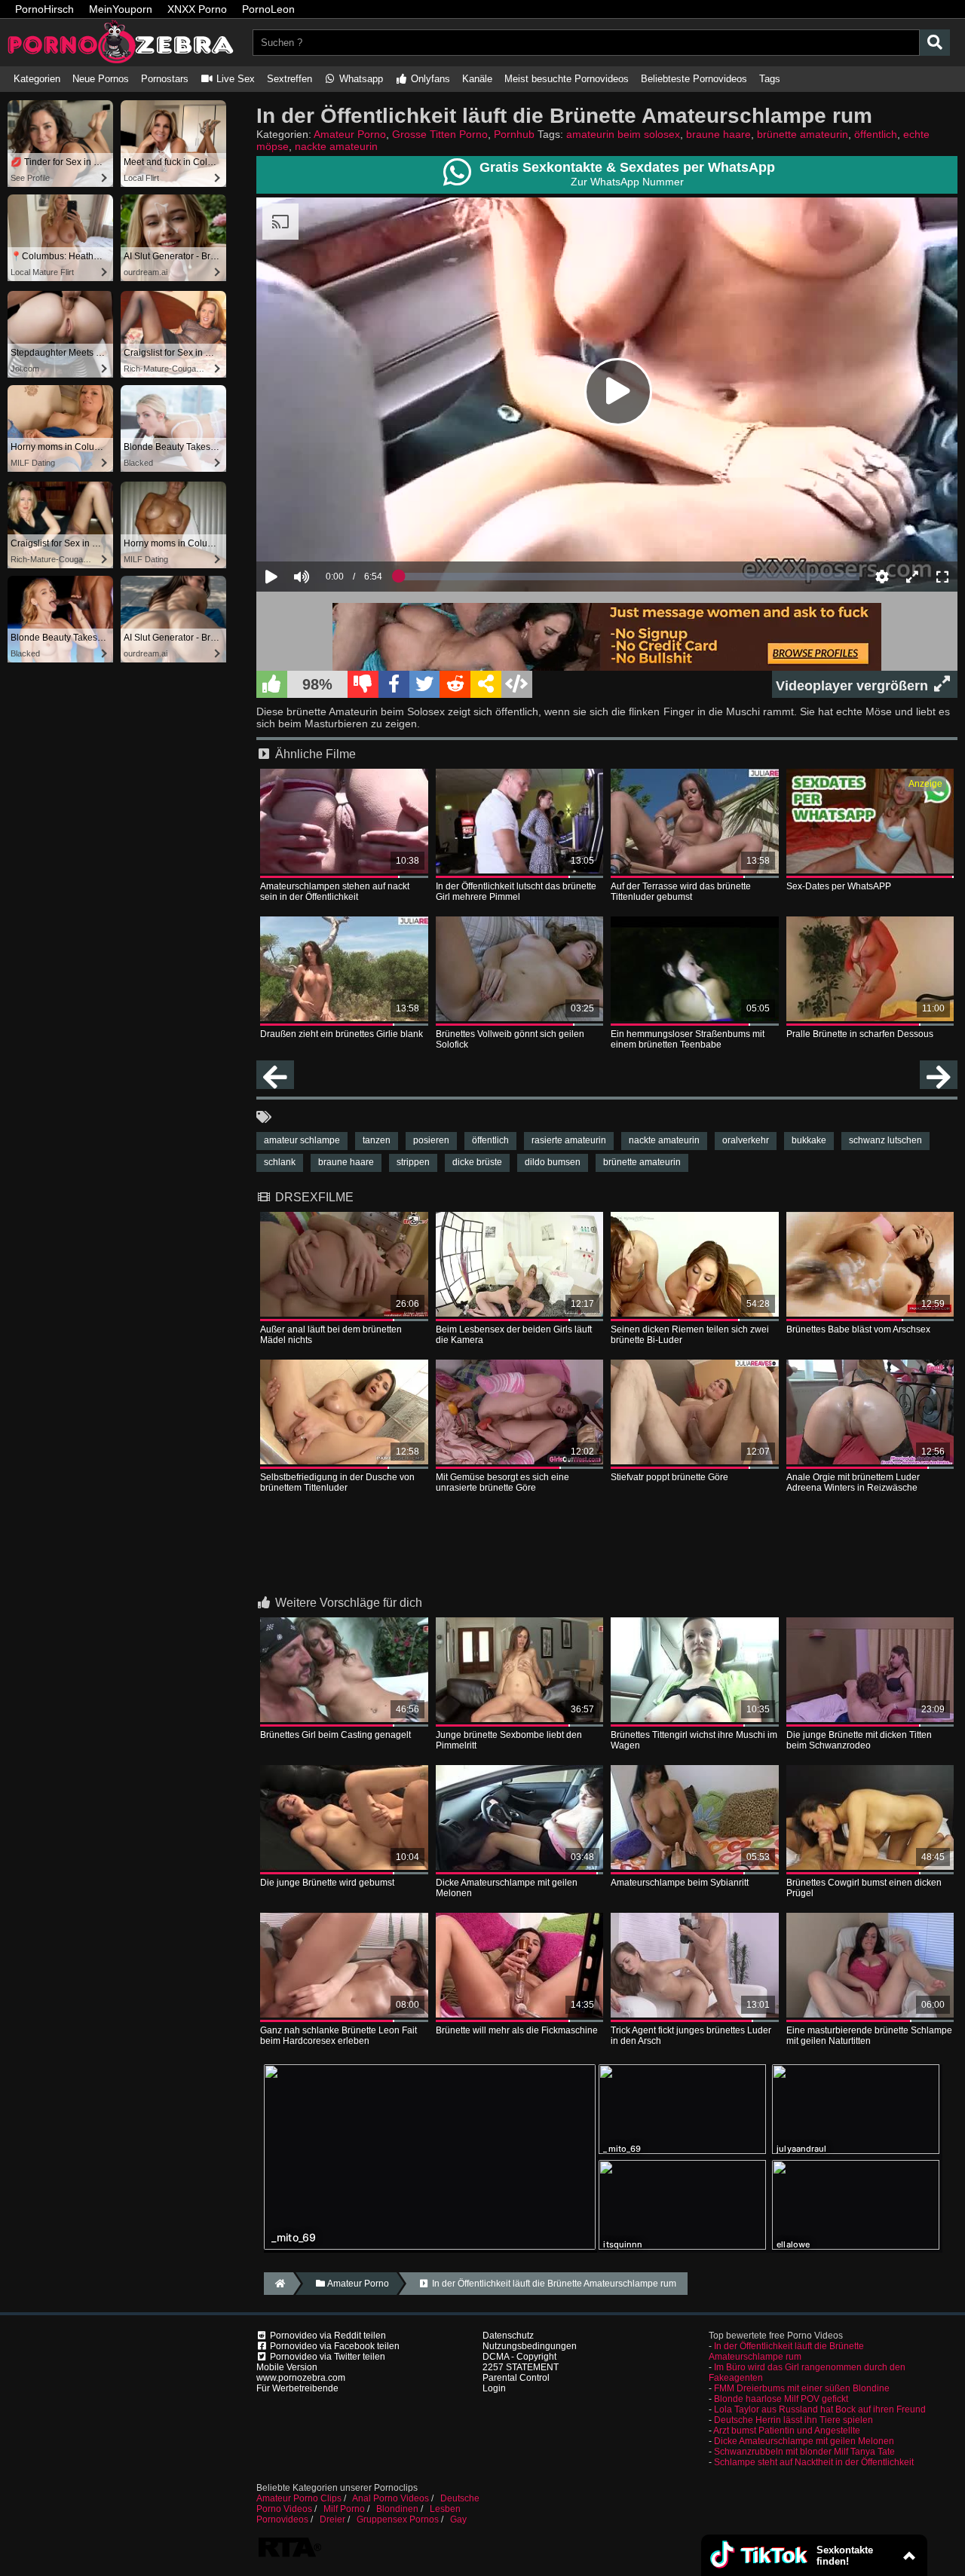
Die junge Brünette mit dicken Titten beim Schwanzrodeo (859, 1740)
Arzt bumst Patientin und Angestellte (787, 2431)
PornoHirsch (44, 9)
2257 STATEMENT (521, 2367)
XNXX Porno (197, 9)
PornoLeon (268, 9)
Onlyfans (429, 79)
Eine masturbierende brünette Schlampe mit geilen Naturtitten (869, 2036)
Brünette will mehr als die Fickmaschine (517, 2030)
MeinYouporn (121, 9)
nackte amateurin (336, 146)
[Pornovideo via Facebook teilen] (394, 684)
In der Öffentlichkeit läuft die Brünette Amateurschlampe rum (786, 2351)
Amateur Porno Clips (299, 2498)
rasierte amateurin (569, 1140)
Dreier (332, 2519)
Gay (458, 2519)
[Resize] (912, 577)
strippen (413, 1162)
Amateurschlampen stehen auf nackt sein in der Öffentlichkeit (335, 892)
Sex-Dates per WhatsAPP (839, 886)
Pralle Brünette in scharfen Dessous (860, 1034)
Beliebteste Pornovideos (694, 79)
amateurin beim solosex (623, 134)
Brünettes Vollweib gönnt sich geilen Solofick (510, 1039)
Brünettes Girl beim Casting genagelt (335, 1735)
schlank (280, 1162)
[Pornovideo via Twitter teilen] (425, 684)
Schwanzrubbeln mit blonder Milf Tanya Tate (804, 2452)
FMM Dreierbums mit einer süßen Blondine (802, 2388)
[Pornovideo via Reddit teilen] (455, 684)
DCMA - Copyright (519, 2357)
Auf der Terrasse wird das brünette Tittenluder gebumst (681, 892)
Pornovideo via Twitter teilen (326, 2357)
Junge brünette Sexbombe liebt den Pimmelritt (509, 1740)
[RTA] (289, 2556)
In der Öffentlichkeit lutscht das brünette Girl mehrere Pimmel (516, 892)
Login (494, 2388)
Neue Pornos (101, 79)
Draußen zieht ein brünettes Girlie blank (342, 1034)
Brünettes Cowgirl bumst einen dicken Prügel (864, 1888)
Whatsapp (360, 79)
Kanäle (477, 79)
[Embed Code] (517, 684)
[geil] (272, 684)
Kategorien (37, 79)
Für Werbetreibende (297, 2388)
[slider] (328, 531)
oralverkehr (746, 1140)
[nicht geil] (363, 684)
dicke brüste (477, 1162)
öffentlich (876, 134)
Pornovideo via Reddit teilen (327, 2336)
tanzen (377, 1140)
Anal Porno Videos (391, 2498)
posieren (431, 1140)
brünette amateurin (803, 134)
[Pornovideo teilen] (486, 684)
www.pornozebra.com (301, 2378)
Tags (770, 79)
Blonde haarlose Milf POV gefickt (781, 2399)
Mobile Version (287, 2367)
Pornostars (165, 79)
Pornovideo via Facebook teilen (334, 2346)
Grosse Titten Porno (440, 134)
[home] (279, 2284)
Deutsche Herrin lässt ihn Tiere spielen (793, 2420)
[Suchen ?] (935, 43)
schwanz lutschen (885, 1140)
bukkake (809, 1140)
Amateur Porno (350, 134)
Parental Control (516, 2378)
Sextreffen (289, 79)
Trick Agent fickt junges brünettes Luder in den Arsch (691, 2036)
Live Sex (234, 79)
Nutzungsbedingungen (530, 2346)
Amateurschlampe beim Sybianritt (680, 1883)
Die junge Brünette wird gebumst (327, 1883)
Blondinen (397, 2509)
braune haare (718, 134)
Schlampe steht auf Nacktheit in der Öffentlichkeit (814, 2462)
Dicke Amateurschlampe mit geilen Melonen (507, 1888)
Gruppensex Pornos (398, 2519)
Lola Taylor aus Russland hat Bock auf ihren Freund (820, 2409)
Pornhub (514, 134)
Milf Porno (344, 2509)
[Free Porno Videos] (121, 61)
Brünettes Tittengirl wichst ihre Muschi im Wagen (694, 1740)
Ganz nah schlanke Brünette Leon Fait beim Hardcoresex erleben (339, 2036)
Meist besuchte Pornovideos (567, 79)
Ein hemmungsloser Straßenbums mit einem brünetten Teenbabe (688, 1039)
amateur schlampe (302, 1140)
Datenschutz (508, 2336)
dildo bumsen (553, 1162)
